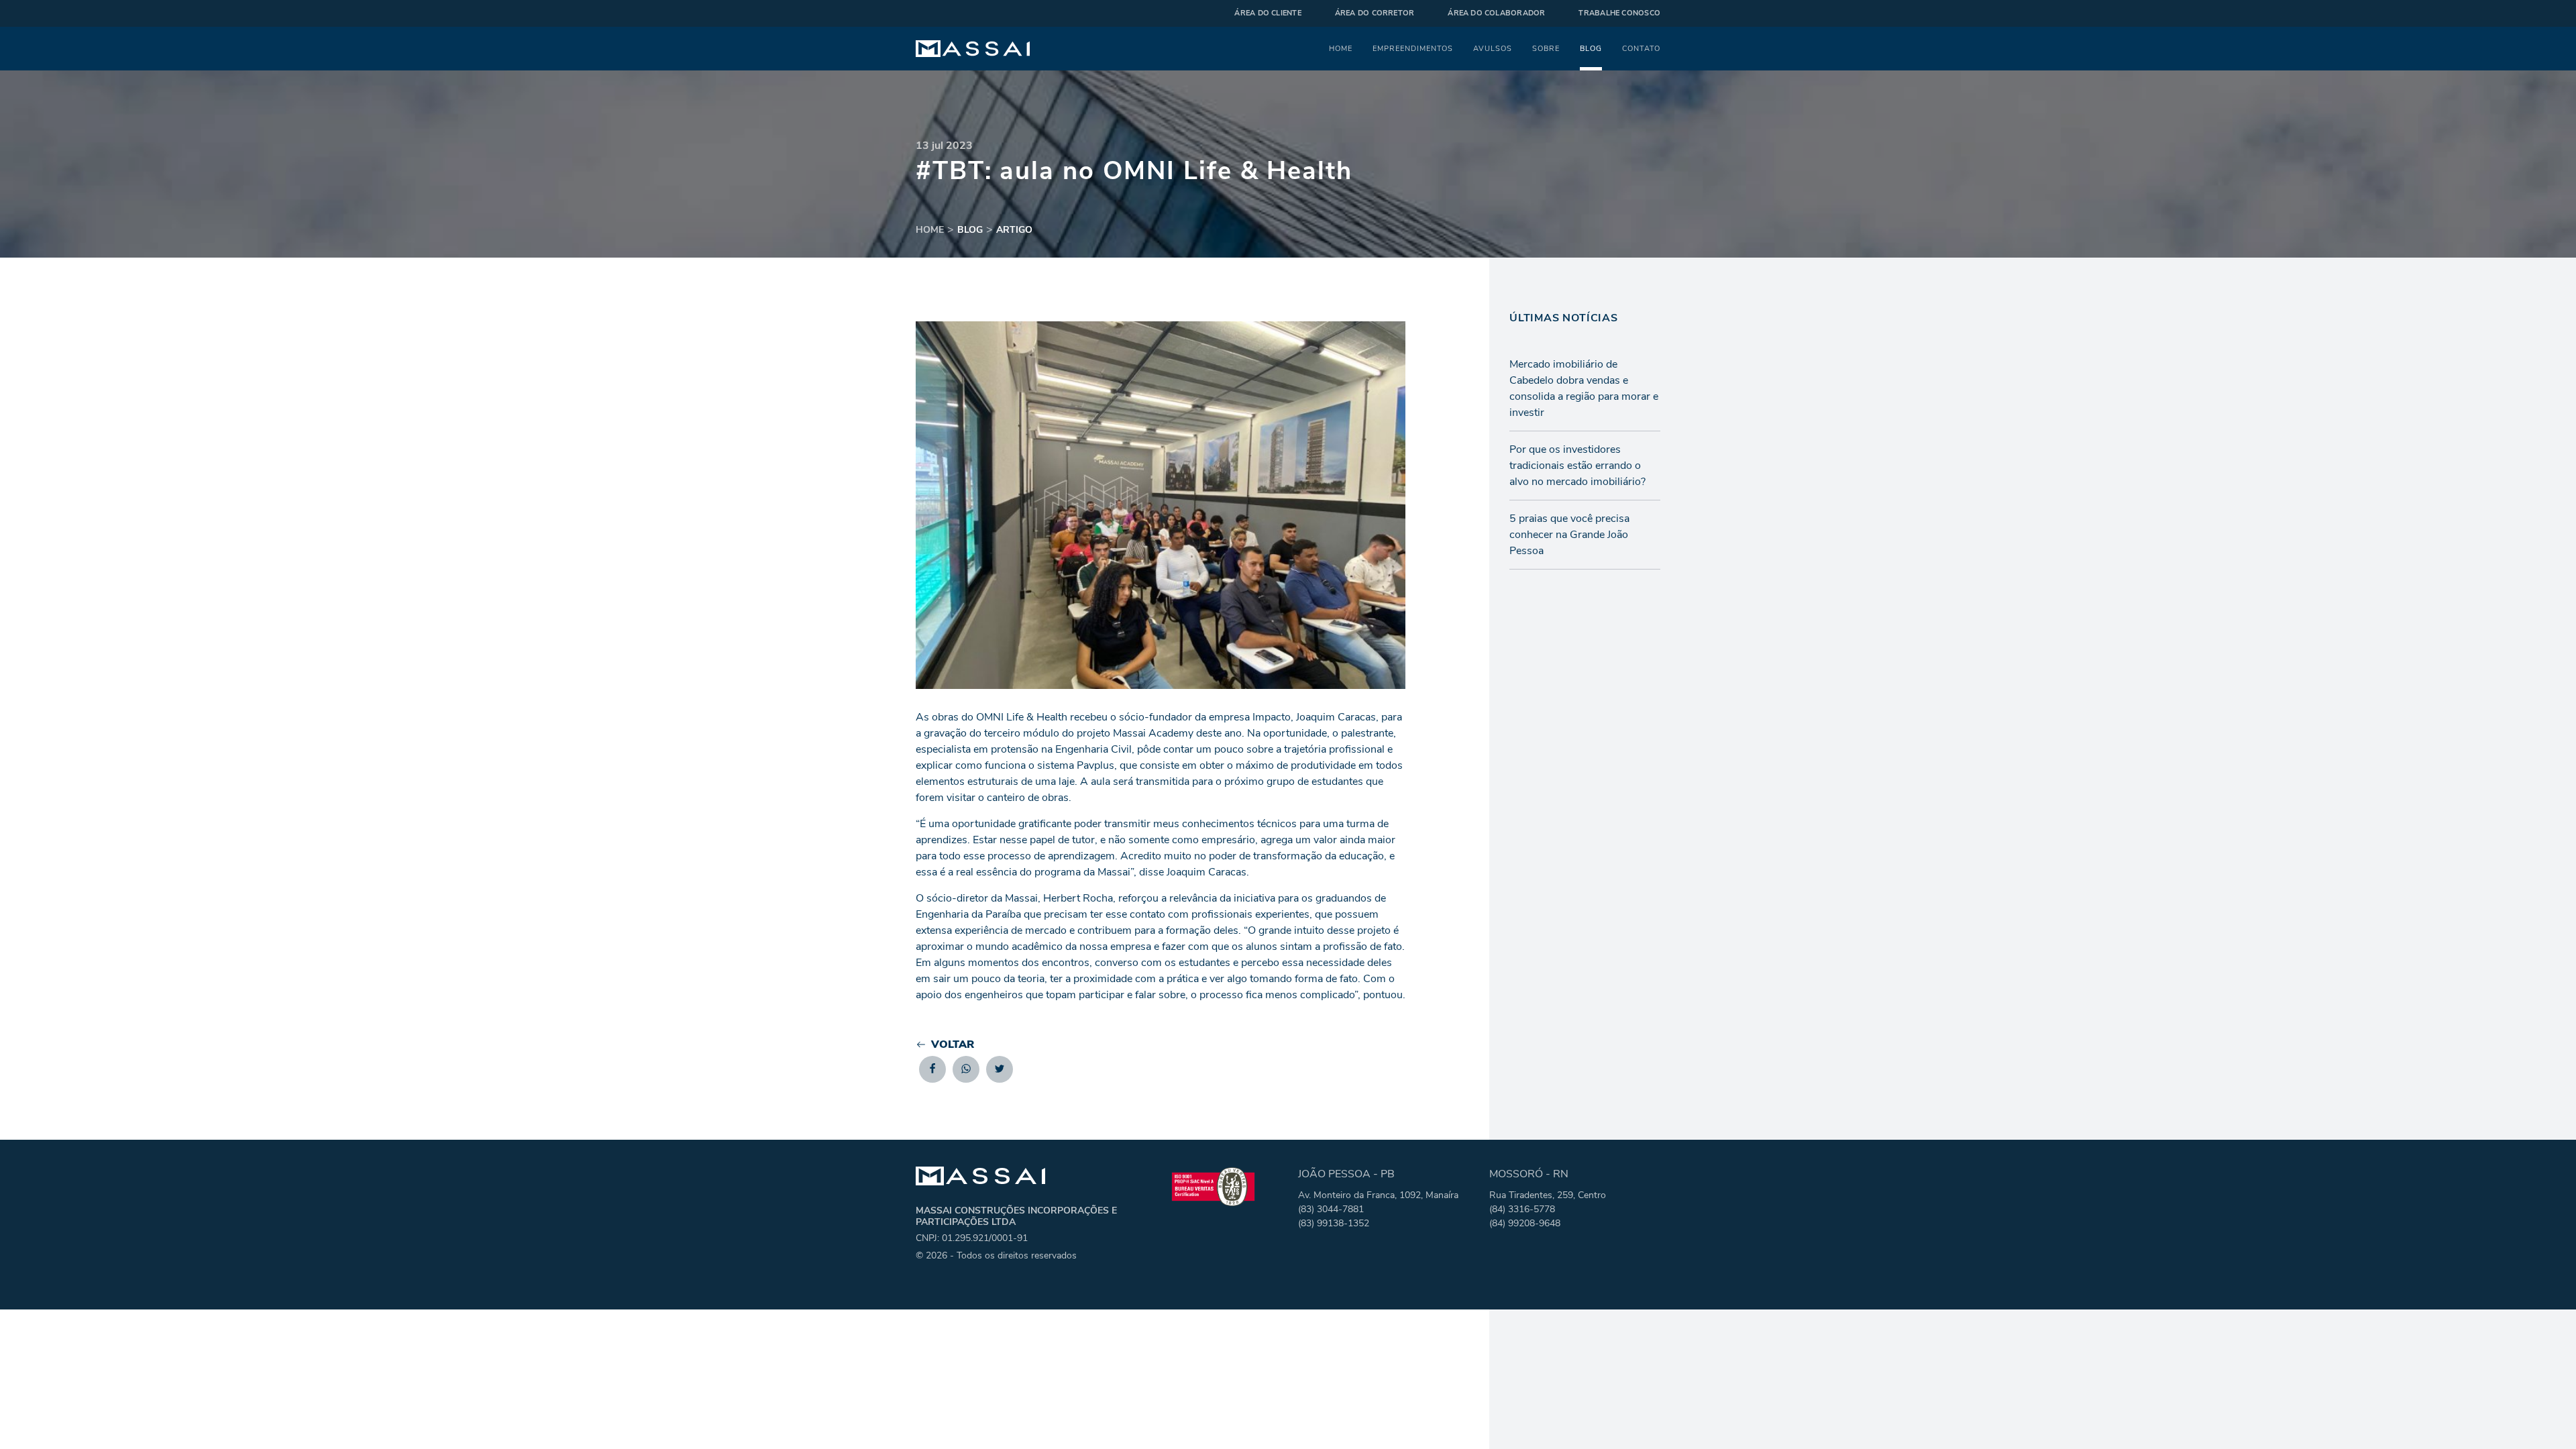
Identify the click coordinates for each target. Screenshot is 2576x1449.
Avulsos (1493, 48)
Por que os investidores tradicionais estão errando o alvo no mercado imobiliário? (1577, 466)
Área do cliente (1268, 13)
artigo (1014, 230)
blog (970, 230)
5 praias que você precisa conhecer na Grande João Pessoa (1569, 535)
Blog (1591, 48)
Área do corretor (1375, 13)
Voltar (953, 1044)
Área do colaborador (1496, 13)
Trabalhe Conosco (1619, 13)
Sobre (1546, 48)
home (930, 230)
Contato (1641, 48)
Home (1341, 48)
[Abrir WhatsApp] (2542, 1415)
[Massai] (973, 49)
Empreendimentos (1413, 48)
